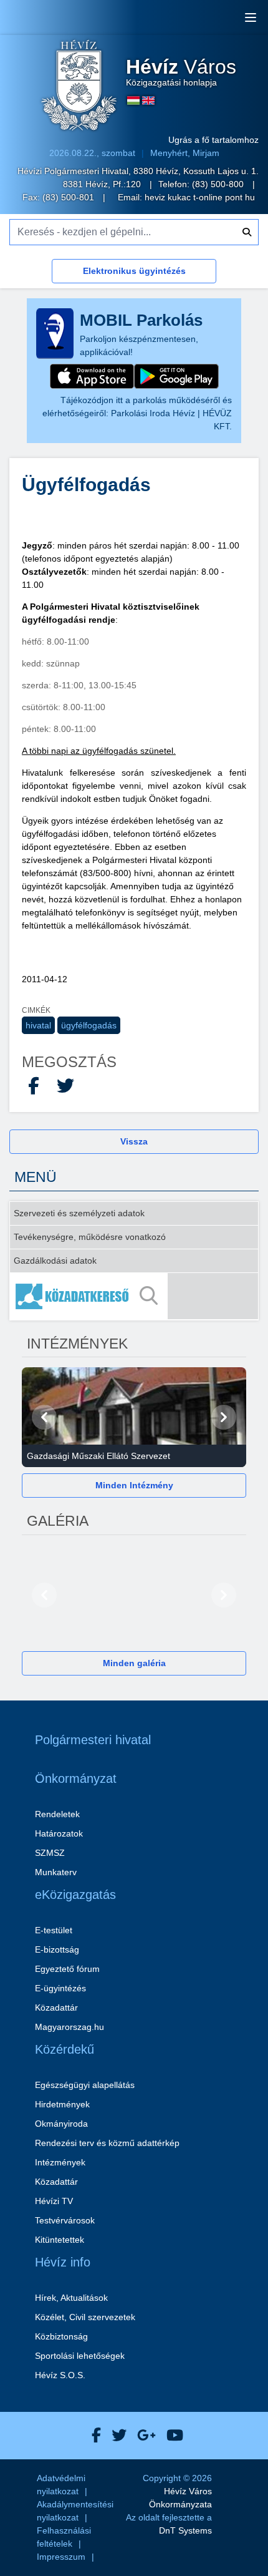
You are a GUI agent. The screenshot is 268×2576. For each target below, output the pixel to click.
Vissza (134, 1141)
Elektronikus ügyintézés (134, 271)
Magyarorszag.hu (69, 2027)
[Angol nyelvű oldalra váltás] (148, 100)
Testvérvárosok (65, 2220)
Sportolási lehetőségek (80, 2356)
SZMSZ (50, 1853)
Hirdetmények (62, 2104)
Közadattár (56, 2008)
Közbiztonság (61, 2336)
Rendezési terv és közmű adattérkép (107, 2143)
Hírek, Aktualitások (71, 2298)
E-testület (54, 1930)
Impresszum (61, 2557)
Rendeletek (57, 1814)
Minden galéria (134, 1663)
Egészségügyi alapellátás (85, 2085)
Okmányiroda (61, 2124)
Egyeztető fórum (67, 1969)
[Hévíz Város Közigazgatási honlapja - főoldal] (79, 87)
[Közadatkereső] (134, 1296)
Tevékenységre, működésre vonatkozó (90, 1237)
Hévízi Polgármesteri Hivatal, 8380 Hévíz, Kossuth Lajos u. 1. (138, 171)
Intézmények (60, 2162)
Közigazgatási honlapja (181, 72)
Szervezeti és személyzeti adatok (79, 1213)
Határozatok (59, 1833)
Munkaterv (56, 1872)
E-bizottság (57, 1949)
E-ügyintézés (60, 1988)
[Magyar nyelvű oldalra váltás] (133, 100)
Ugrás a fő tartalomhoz (213, 140)
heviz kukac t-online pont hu (200, 197)
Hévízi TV (54, 2201)
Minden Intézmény (134, 1485)
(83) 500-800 (219, 184)
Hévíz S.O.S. (60, 2375)
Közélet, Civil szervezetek (85, 2317)
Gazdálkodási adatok (55, 1261)
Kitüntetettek (60, 2240)
